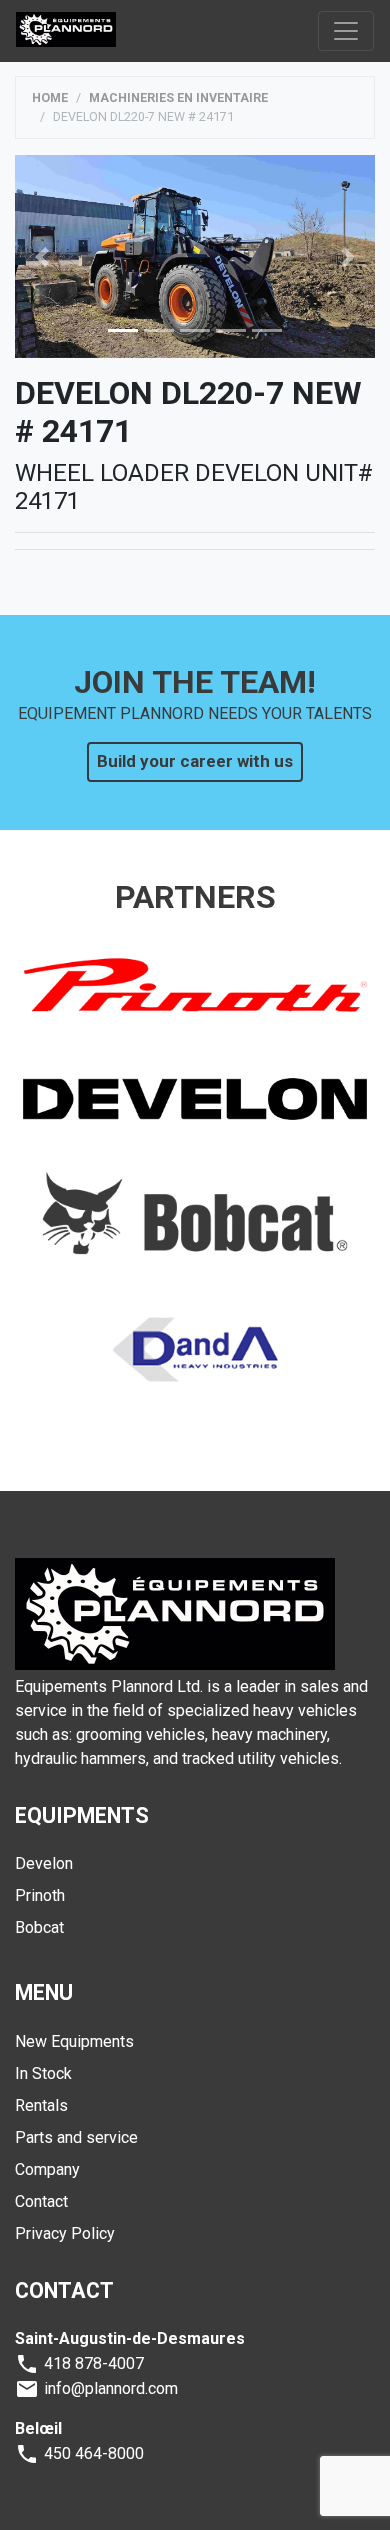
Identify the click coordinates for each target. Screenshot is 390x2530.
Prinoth (40, 1895)
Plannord (66, 30)
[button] (42, 256)
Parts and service (76, 2137)
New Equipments (74, 2041)
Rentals (41, 2105)
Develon (44, 1863)
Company (47, 2169)
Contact (41, 2201)
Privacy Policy (65, 2233)
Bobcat (39, 1927)
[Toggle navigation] (346, 31)
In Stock (43, 2073)
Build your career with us (195, 761)
